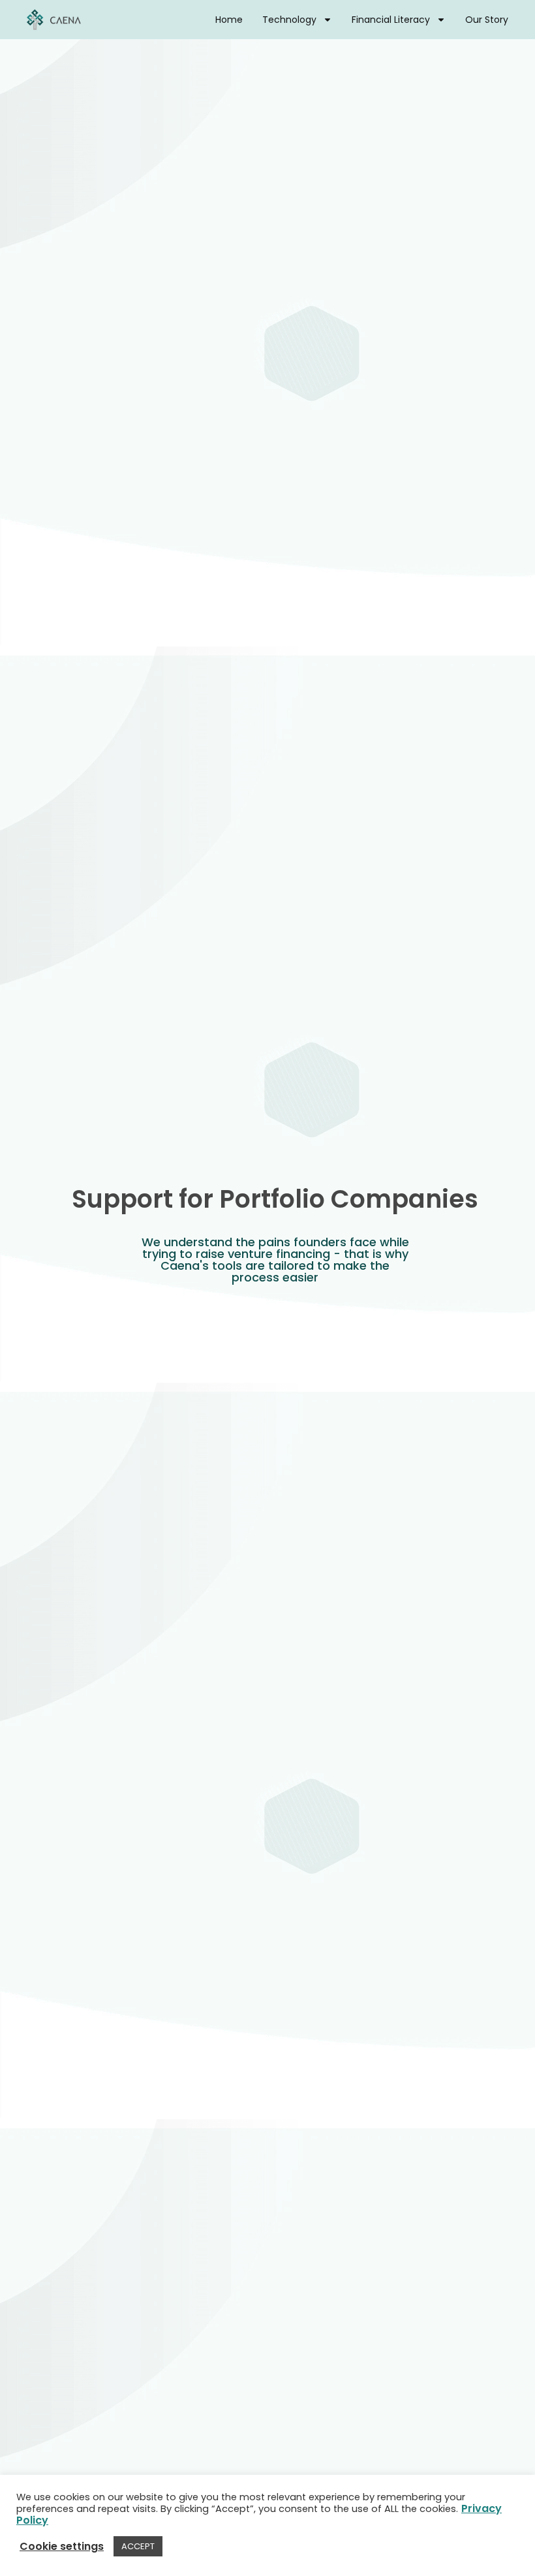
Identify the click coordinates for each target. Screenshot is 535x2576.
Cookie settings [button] (62, 2547)
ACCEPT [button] (138, 2546)
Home (229, 20)
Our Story (487, 20)
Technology (289, 20)
